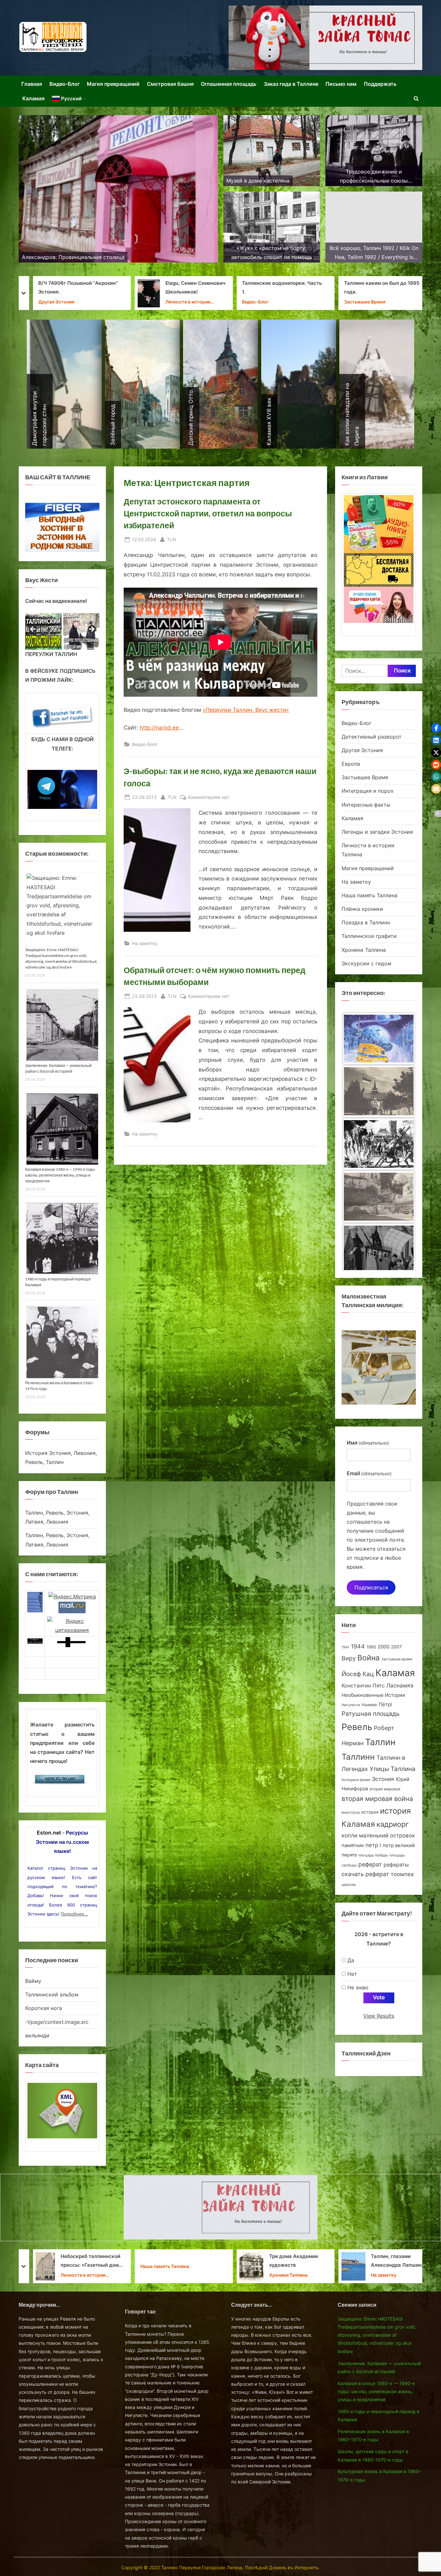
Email (369, 1473)
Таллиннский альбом (52, 1994)
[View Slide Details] (43, 631)
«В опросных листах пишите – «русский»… (387, 2261)
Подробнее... (74, 1914)
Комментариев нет (209, 798)
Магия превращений (113, 84)
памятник (353, 1845)
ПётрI (385, 1705)
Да (351, 1960)
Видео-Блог (65, 84)
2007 (396, 1647)
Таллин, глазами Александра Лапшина (188, 2261)
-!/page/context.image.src (57, 2022)
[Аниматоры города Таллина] (325, 38)
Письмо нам (341, 84)
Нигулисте (351, 1705)
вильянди (37, 2035)
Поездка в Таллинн (366, 922)
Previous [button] (33, 630)
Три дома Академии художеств (84, 2261)
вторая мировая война (377, 1799)
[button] (436, 728)
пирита (349, 1855)
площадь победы (373, 1855)
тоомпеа (402, 1874)
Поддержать (380, 84)
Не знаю (358, 1987)
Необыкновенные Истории (373, 1695)
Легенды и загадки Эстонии (377, 832)
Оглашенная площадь (229, 84)
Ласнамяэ (400, 1686)
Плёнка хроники (362, 909)
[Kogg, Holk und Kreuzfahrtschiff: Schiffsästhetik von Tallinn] (379, 1089)
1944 (358, 1646)
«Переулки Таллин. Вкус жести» (246, 710)
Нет (352, 1974)
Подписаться (371, 1587)
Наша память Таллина (369, 895)
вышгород (351, 1812)
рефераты (396, 1865)
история (370, 1812)
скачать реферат (365, 1874)
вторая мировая (385, 1789)
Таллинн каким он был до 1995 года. (172, 288)
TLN (171, 539)
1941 (345, 1647)
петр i (373, 1845)
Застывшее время (397, 1659)
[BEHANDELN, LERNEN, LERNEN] (379, 1194)
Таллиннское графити (369, 936)
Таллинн (358, 1757)
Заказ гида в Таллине (291, 84)
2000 (384, 1647)
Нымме (369, 1705)
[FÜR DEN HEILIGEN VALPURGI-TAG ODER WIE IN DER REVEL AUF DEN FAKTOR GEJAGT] (379, 1246)
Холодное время (356, 1780)
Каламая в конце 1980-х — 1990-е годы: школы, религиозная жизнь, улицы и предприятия (60, 1175)
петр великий (399, 1845)
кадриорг (393, 1824)
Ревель (357, 1727)
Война (369, 1658)
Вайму (33, 1981)
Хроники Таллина (282, 298)
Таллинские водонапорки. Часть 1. (72, 288)
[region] (62, 631)
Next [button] (91, 630)
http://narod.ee (159, 728)
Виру (349, 1658)
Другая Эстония (362, 750)
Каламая (33, 98)
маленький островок (387, 1835)
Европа (351, 764)
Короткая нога (44, 2008)
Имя (368, 1443)
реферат (370, 1864)
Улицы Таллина (393, 1769)
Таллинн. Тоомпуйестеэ (292, 288)
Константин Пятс (363, 1686)
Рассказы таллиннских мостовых (393, 288)
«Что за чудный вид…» (291, 2261)
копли (349, 1835)
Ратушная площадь (371, 1714)
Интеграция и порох (368, 791)
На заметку (145, 943)
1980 (371, 1647)
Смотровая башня (170, 84)
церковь (349, 1885)
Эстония (383, 1779)
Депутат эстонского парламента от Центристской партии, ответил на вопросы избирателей (208, 513)
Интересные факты (366, 805)
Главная (32, 84)
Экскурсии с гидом (366, 963)
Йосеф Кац (358, 1674)
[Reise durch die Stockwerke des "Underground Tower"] (379, 1141)
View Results (379, 2016)
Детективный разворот (372, 737)
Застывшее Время (155, 302)
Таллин (380, 1742)
